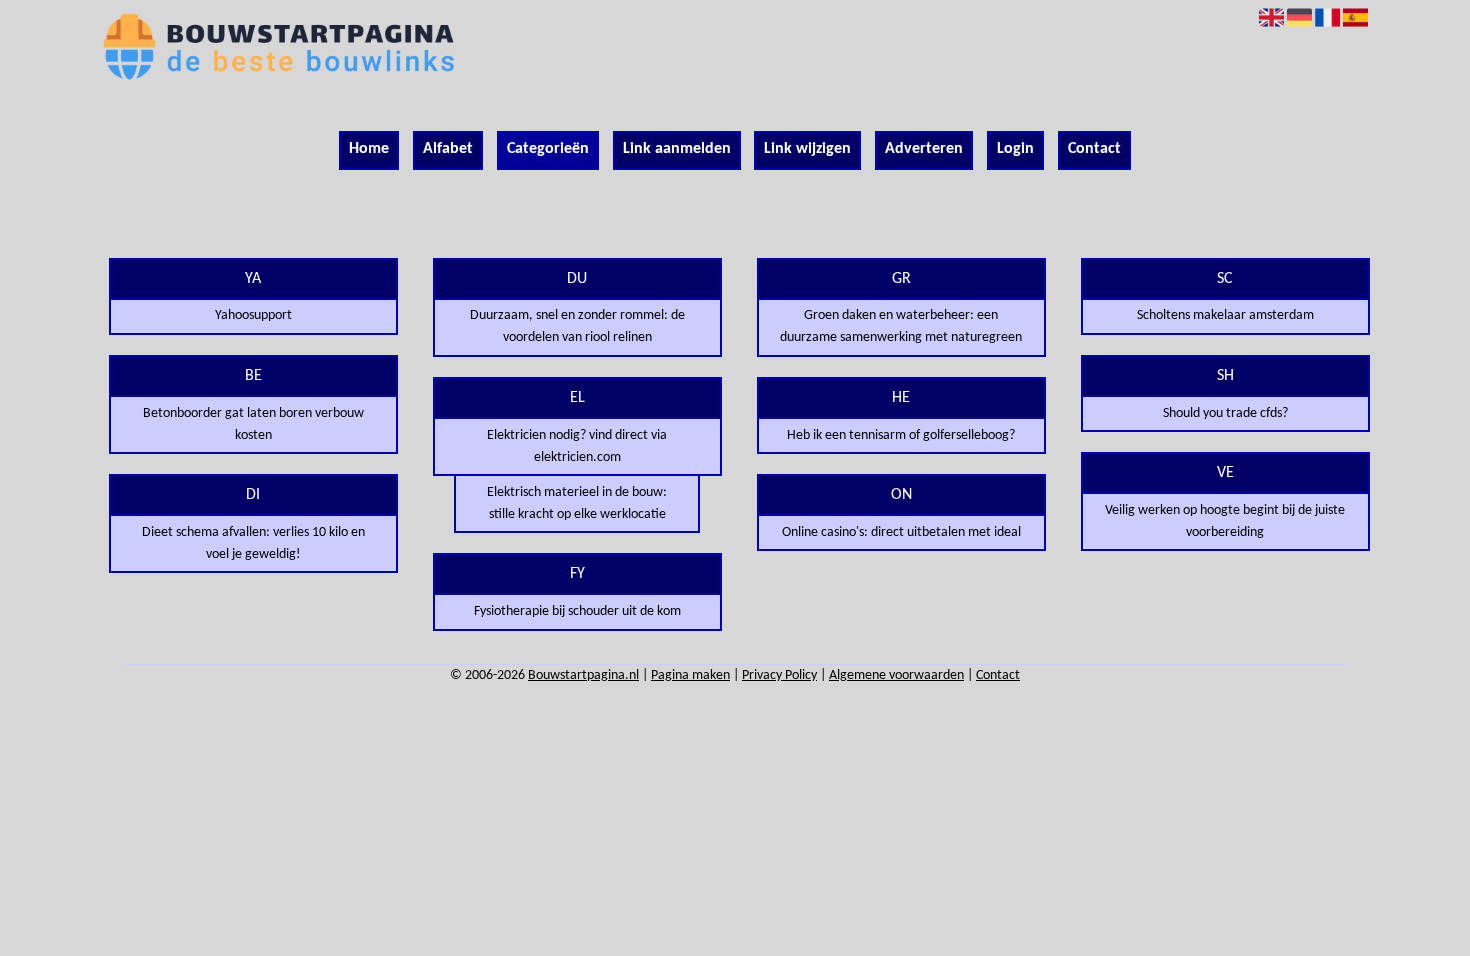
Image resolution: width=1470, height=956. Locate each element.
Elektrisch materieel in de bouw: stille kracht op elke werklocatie (577, 503)
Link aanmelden (677, 149)
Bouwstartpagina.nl (583, 675)
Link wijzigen (807, 149)
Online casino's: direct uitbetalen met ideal (901, 532)
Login (1015, 149)
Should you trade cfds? (1225, 413)
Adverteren (924, 149)
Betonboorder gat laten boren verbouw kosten (253, 424)
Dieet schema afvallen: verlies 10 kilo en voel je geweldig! (253, 543)
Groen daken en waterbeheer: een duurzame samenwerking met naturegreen (901, 326)
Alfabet (448, 149)
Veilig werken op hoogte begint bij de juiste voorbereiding (1225, 521)
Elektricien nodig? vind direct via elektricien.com (577, 446)
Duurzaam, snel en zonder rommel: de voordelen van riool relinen (577, 326)
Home (369, 149)
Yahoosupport (253, 315)
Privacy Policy (779, 675)
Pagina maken (690, 675)
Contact (1094, 149)
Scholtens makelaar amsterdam (1225, 315)
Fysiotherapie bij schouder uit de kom (577, 611)
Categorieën (548, 149)
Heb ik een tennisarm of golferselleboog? (901, 435)
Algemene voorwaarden (896, 675)
